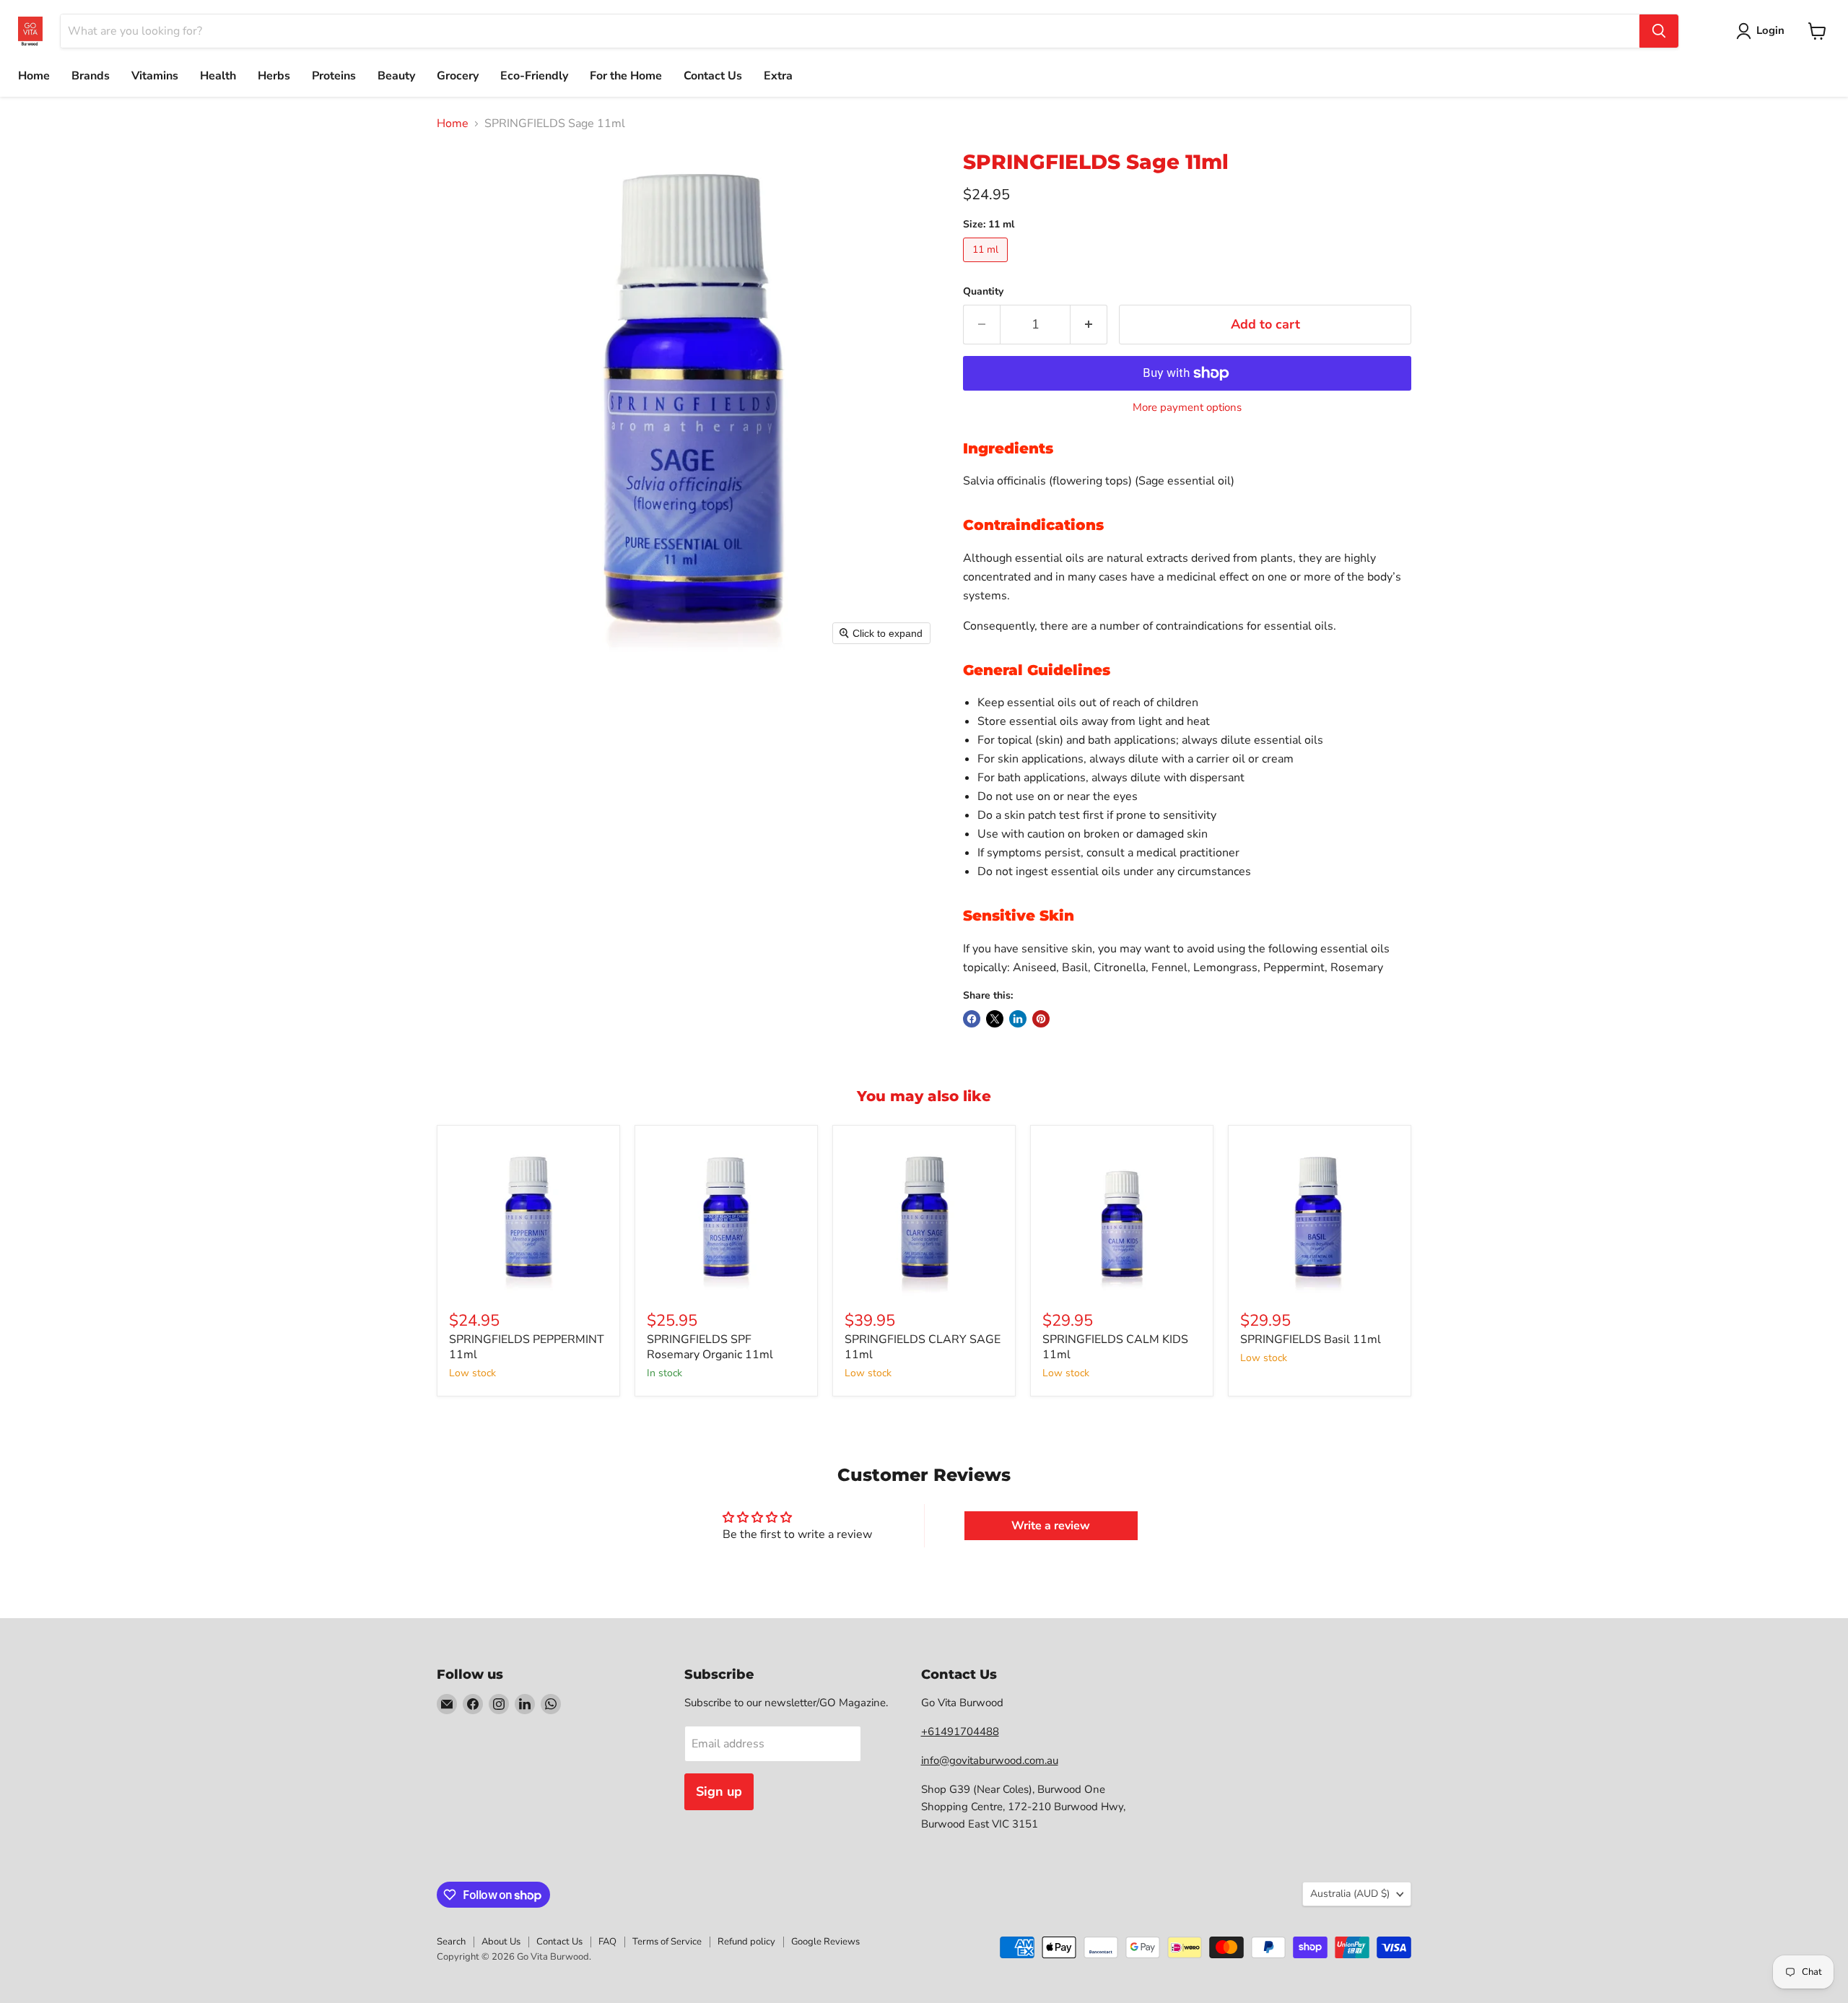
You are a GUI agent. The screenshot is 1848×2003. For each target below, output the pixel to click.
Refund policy (746, 1942)
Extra (778, 76)
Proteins (334, 76)
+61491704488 (960, 1732)
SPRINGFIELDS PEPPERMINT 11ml (527, 1347)
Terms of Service (667, 1942)
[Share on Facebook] (972, 1019)
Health (218, 76)
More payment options (1187, 408)
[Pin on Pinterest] (1041, 1019)
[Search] (1659, 31)
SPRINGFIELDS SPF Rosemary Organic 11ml (710, 1347)
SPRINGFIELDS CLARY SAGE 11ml (923, 1347)
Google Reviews (825, 1942)
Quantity (983, 292)
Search (451, 1942)
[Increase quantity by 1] (1089, 325)
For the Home (626, 76)
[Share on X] (995, 1019)
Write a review (1051, 1526)
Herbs (274, 76)
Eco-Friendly (534, 76)
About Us (501, 1942)
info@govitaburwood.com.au (990, 1760)
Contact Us (713, 76)
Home (34, 76)
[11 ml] (987, 266)
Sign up (719, 1791)
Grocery (458, 76)
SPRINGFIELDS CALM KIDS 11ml (1115, 1347)
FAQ (607, 1942)
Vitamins (155, 76)
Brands (91, 76)
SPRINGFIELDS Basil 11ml (1311, 1339)
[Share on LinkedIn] (1018, 1019)
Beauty (396, 76)
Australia (1350, 1894)
